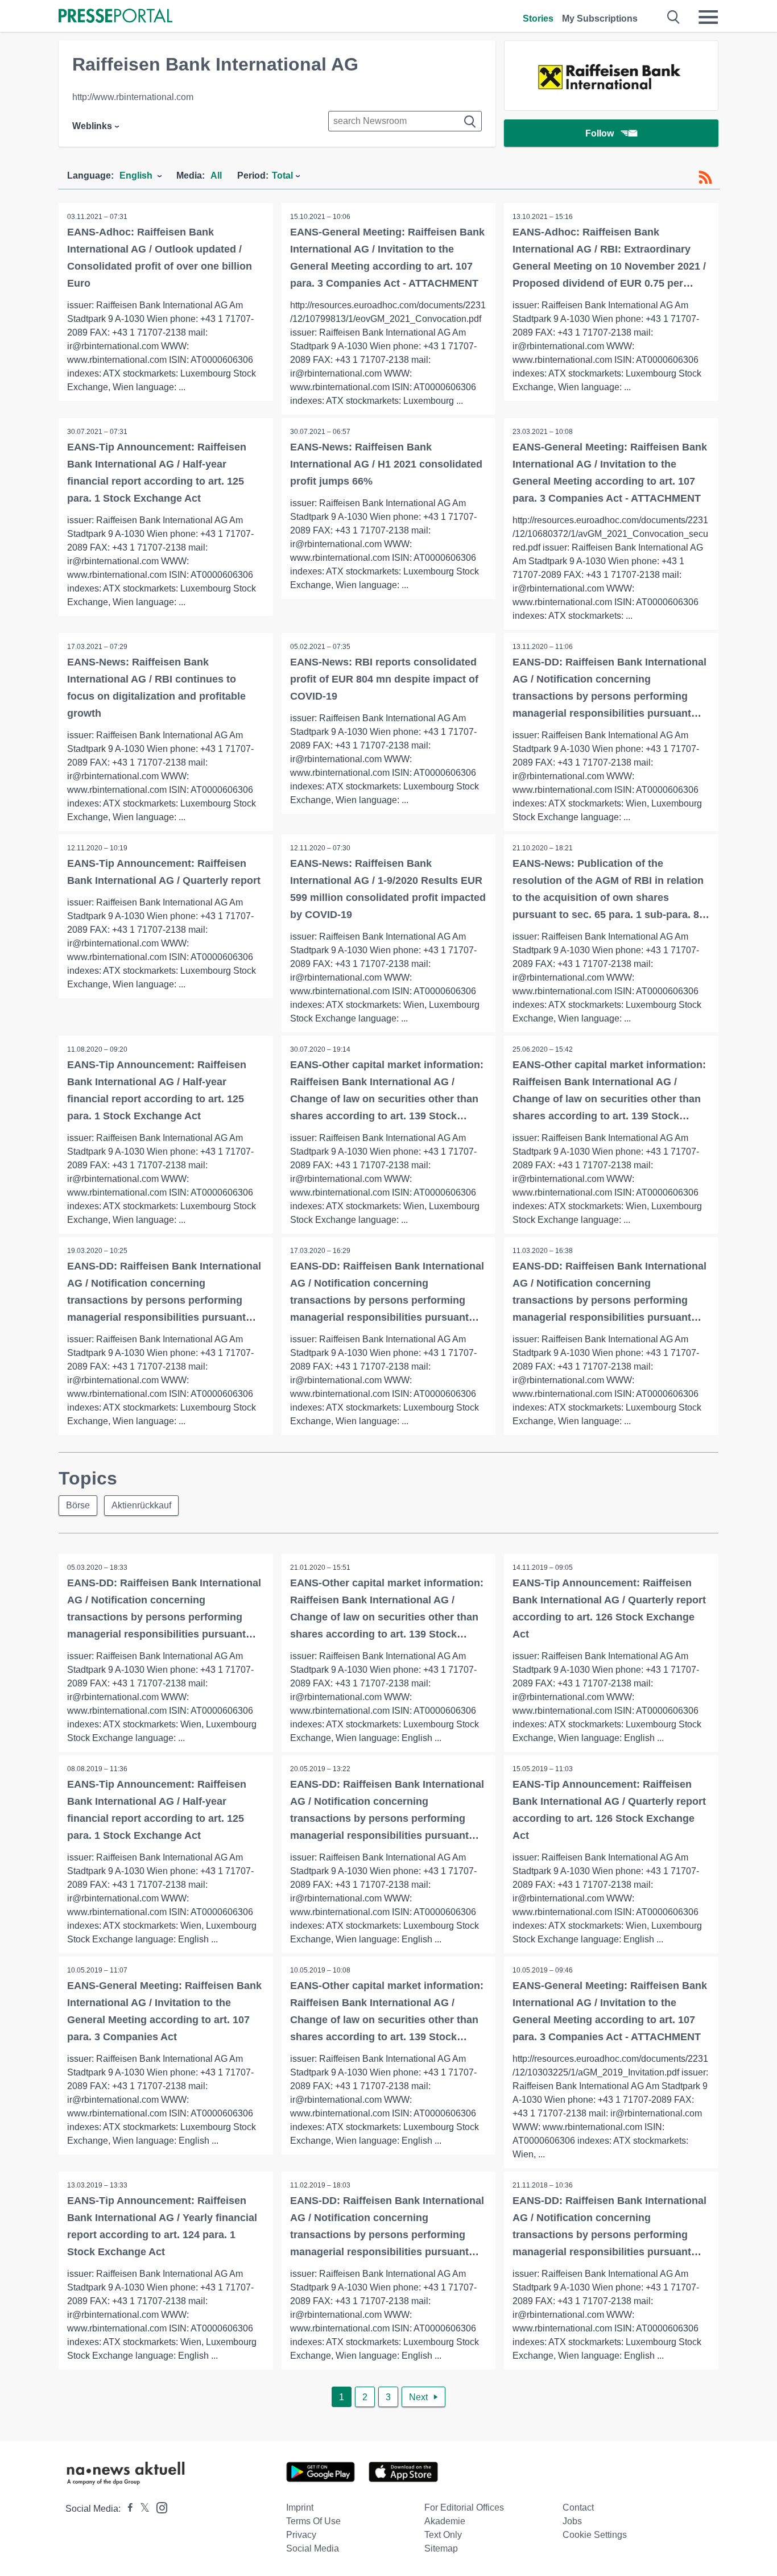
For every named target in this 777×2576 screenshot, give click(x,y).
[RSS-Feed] (705, 177)
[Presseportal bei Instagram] (158, 2507)
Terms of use (313, 2521)
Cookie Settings (595, 2535)
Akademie (445, 2521)
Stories (538, 18)
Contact (578, 2507)
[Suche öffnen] (674, 17)
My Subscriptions (600, 18)
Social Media (313, 2548)
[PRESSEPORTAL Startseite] (115, 17)
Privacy (301, 2535)
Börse (78, 1505)
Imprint (300, 2507)
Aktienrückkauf (141, 1505)
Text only (443, 2535)
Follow (600, 133)
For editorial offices (464, 2507)
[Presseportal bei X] (141, 2509)
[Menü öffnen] (708, 17)
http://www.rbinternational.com (133, 97)
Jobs (572, 2521)
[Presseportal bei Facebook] (127, 2509)
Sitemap (441, 2548)
